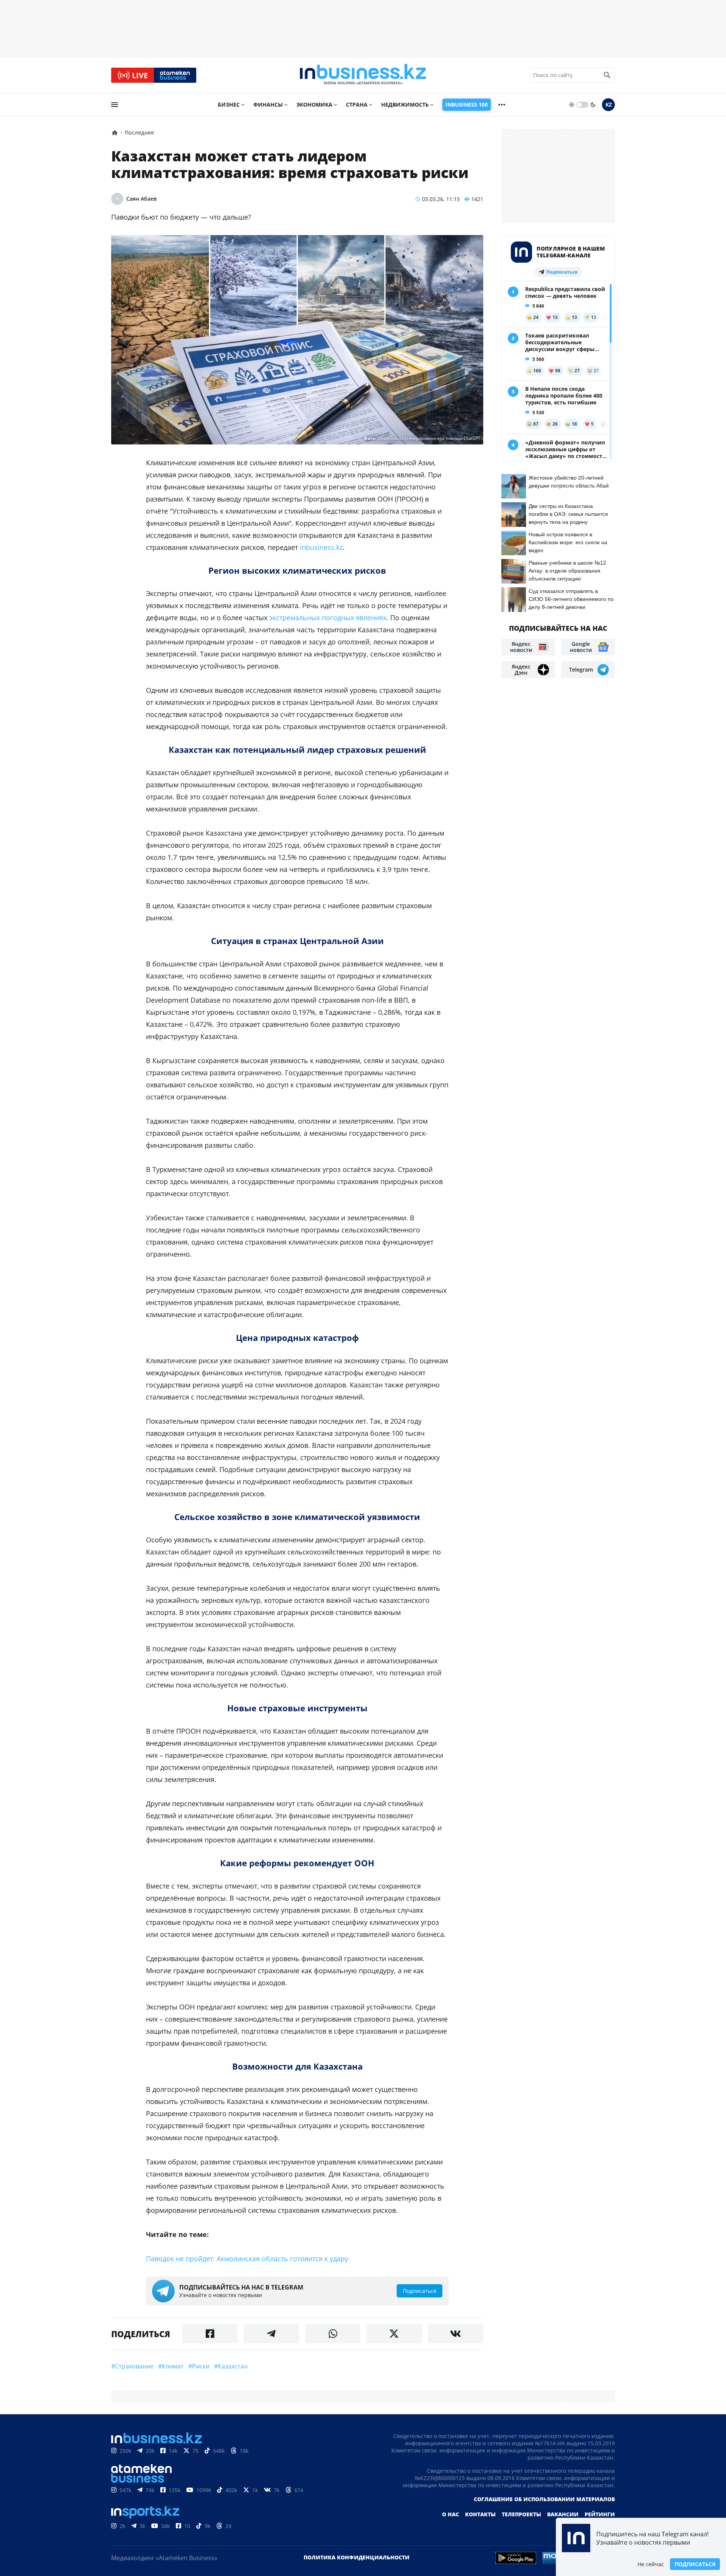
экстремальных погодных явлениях (328, 618)
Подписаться (695, 2564)
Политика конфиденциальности (357, 2557)
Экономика (314, 104)
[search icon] (607, 75)
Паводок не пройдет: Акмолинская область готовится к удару (247, 2259)
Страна (357, 104)
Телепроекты (521, 2514)
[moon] (593, 105)
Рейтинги (600, 2514)
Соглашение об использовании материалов (544, 2499)
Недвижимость (405, 104)
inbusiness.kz (321, 547)
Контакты (480, 2514)
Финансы (268, 104)
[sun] (572, 105)
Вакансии (563, 2514)
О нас (451, 2514)
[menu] (115, 105)
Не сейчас (651, 2564)
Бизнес (229, 104)
